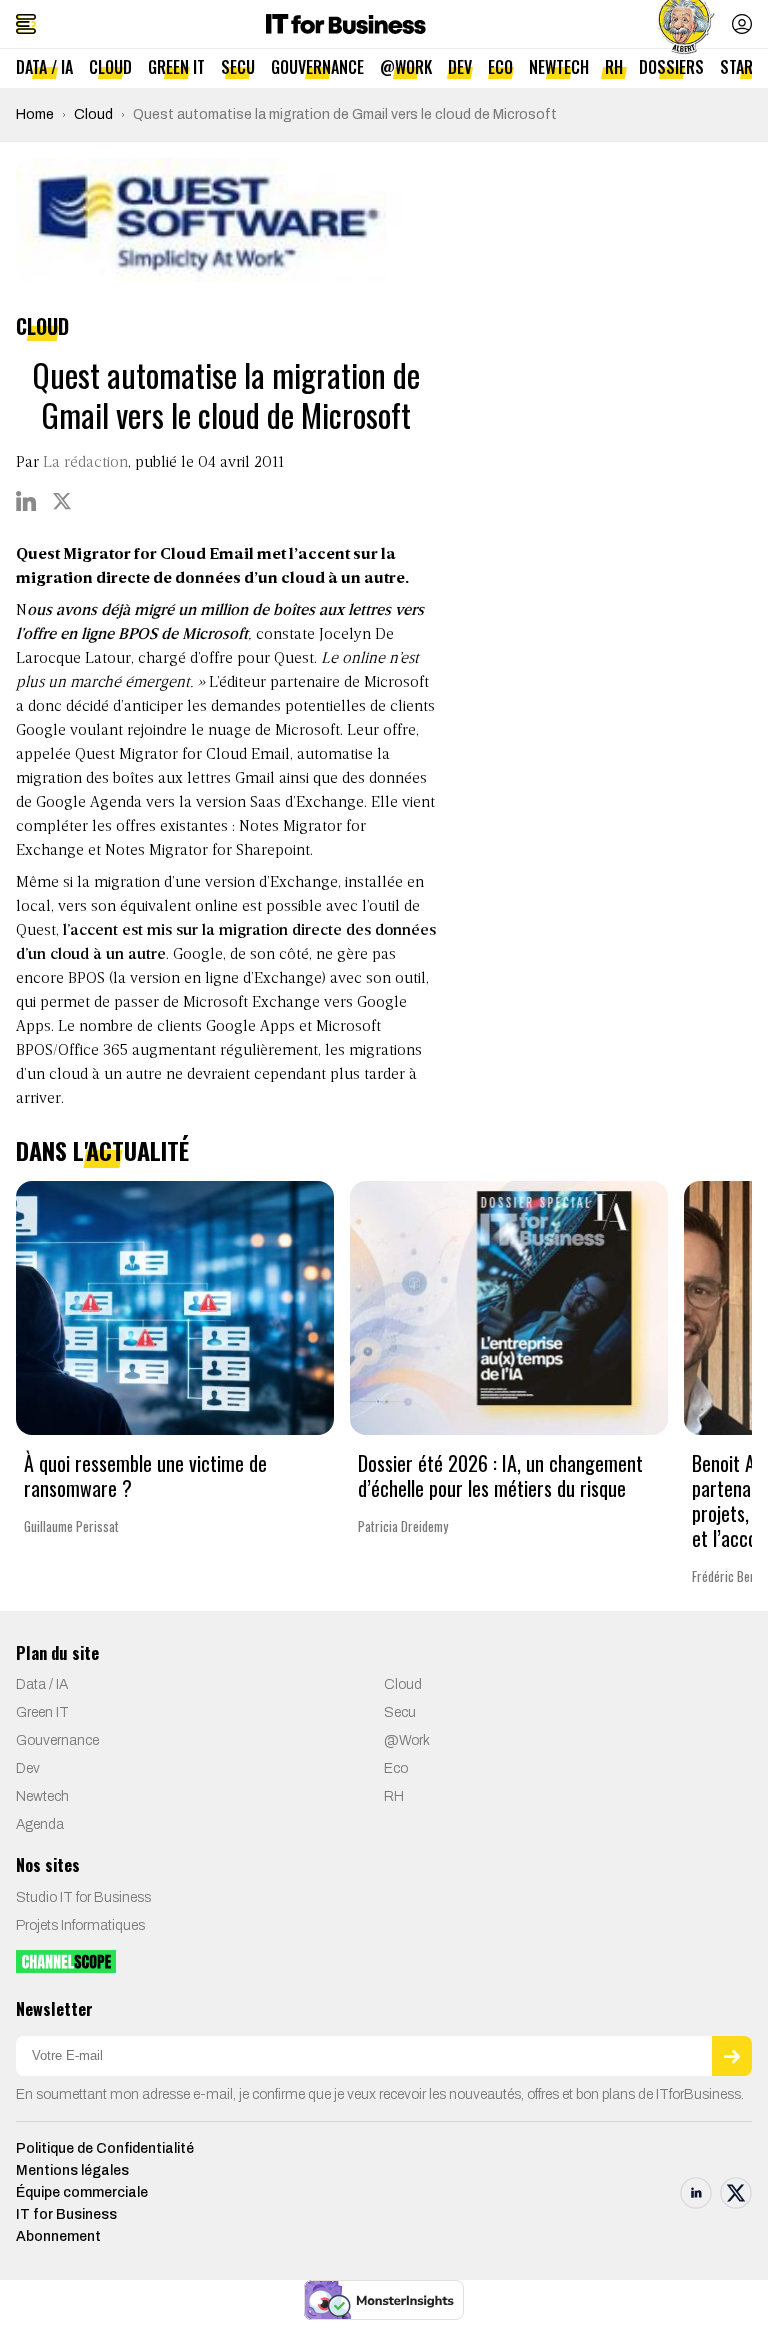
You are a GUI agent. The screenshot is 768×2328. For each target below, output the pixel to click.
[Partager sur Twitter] (62, 501)
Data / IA (44, 67)
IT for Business (66, 2214)
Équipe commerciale (82, 2192)
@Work (406, 67)
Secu (238, 67)
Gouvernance (317, 67)
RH (614, 67)
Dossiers (671, 67)
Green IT (176, 67)
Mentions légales (72, 2170)
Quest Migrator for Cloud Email (182, 755)
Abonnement (58, 2236)
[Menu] (26, 24)
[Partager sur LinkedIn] (26, 501)
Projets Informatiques (80, 1925)
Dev (460, 67)
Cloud (110, 67)
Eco (500, 67)
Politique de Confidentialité (105, 2148)
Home (35, 114)
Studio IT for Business (83, 1897)
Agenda (40, 1824)
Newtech (559, 67)
